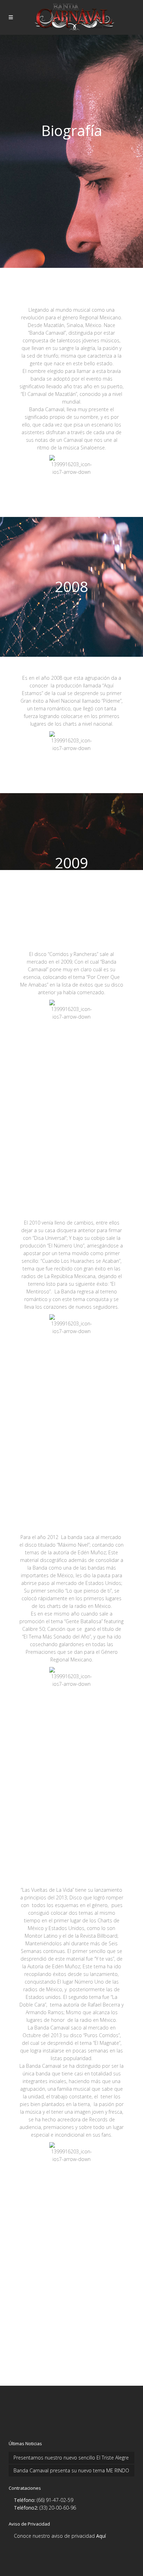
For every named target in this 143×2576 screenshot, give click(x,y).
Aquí (101, 2536)
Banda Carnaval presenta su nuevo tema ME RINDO (71, 2470)
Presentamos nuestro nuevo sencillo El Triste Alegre (71, 2458)
